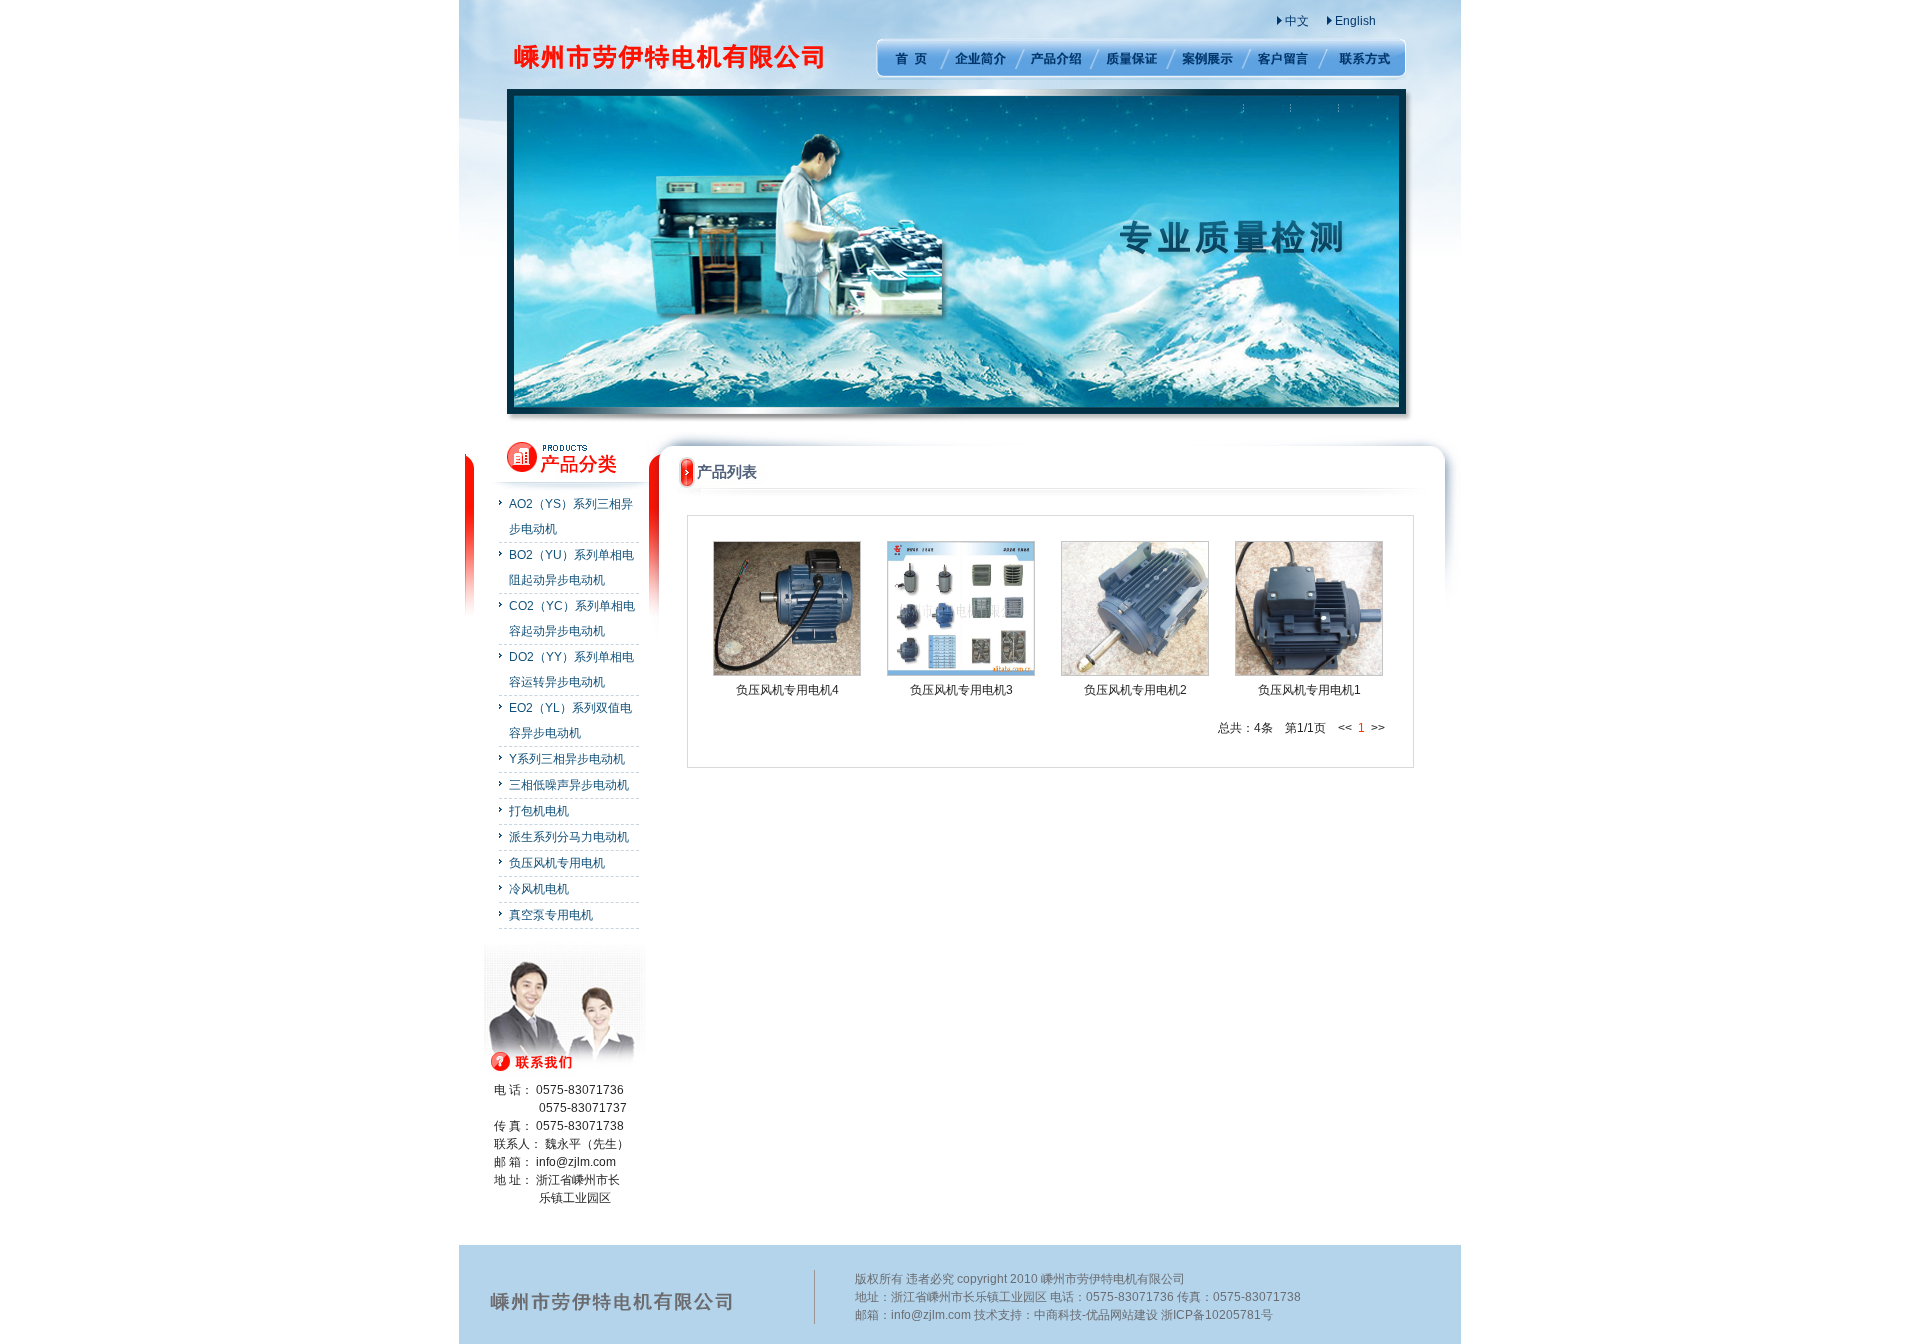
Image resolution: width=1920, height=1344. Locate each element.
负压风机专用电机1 (1309, 690)
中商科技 (1058, 1315)
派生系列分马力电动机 (569, 837)
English (1355, 21)
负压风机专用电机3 (961, 690)
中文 (1297, 21)
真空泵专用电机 (551, 915)
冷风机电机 (539, 889)
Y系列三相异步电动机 (567, 759)
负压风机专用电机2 (1135, 690)
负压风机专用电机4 (787, 690)
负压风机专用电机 (557, 863)
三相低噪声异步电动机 (569, 785)
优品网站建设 (1122, 1315)
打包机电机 (539, 811)
